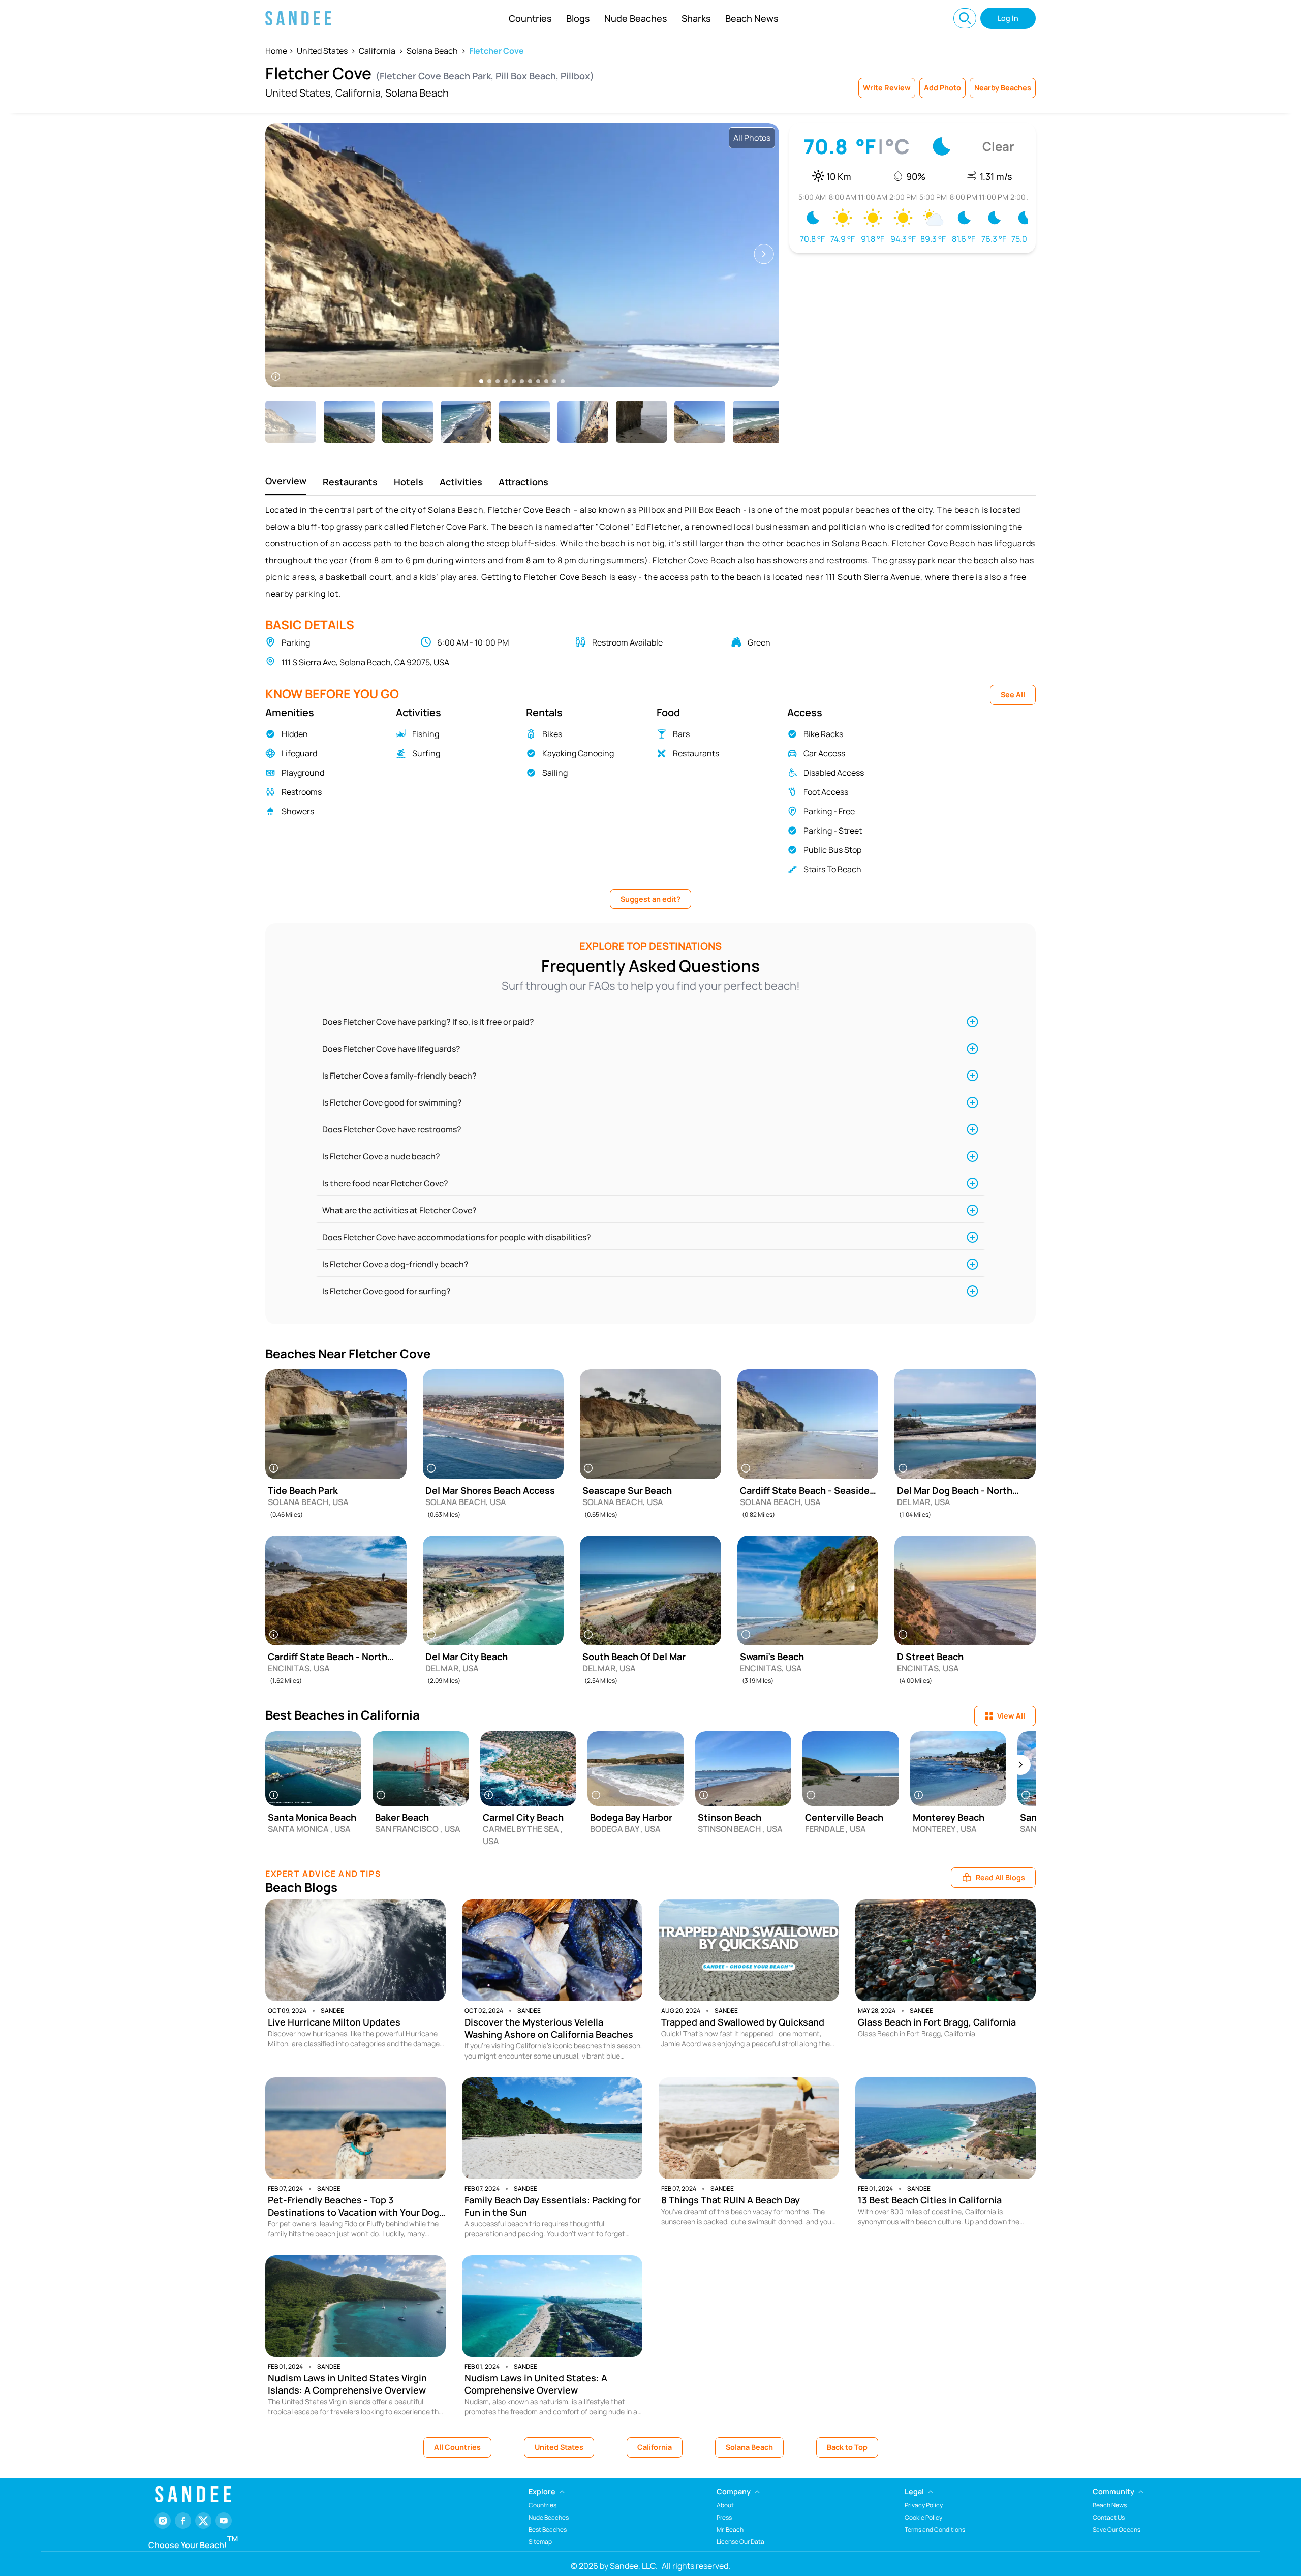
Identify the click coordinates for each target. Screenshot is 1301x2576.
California (377, 51)
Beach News (752, 18)
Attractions (523, 482)
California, (359, 93)
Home (276, 51)
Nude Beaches (636, 18)
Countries (530, 18)
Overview (286, 481)
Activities (461, 482)
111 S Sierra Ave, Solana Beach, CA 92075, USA (365, 662)
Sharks (696, 18)
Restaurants (350, 482)
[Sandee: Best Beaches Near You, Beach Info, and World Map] (298, 18)
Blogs (578, 18)
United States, (299, 93)
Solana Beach (432, 51)
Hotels (409, 482)
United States (322, 51)
